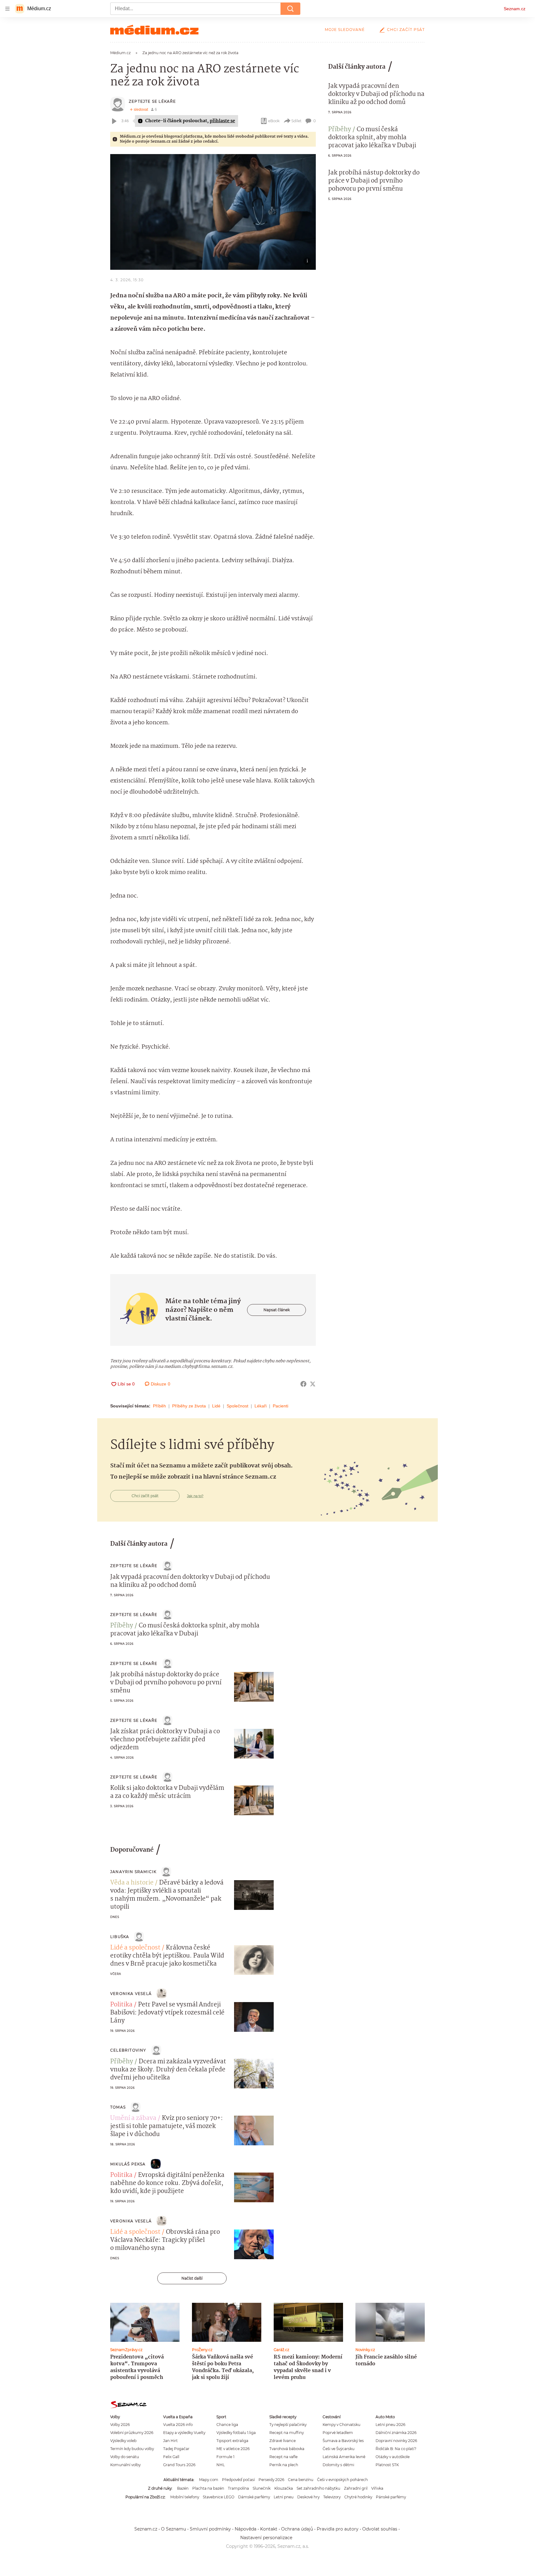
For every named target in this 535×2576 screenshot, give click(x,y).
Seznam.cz (515, 9)
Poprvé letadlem (338, 2433)
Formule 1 (225, 2457)
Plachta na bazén (208, 2488)
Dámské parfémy (254, 2497)
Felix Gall (171, 2457)
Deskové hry (308, 2497)
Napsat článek (277, 1310)
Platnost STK (387, 2465)
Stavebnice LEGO (219, 2497)
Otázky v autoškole (393, 2457)
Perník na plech (284, 2465)
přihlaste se (222, 121)
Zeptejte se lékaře (152, 101)
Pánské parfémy (391, 2497)
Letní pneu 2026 (390, 2425)
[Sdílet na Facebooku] (303, 1384)
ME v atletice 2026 (233, 2449)
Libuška (120, 1937)
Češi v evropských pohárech (342, 2480)
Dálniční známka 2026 (396, 2433)
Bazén (183, 2488)
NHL (221, 2465)
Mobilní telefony (185, 2497)
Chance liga (227, 2425)
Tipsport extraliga (232, 2441)
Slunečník (262, 2488)
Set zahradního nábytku (318, 2488)
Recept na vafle (283, 2457)
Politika (121, 2005)
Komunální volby (125, 2465)
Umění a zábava (133, 2118)
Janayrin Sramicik (133, 1872)
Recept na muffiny (287, 2433)
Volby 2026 (120, 2425)
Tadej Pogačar (176, 2449)
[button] (213, 212)
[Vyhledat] (290, 9)
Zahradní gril (356, 2488)
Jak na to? (195, 1496)
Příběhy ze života (189, 1406)
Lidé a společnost (135, 1948)
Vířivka (377, 2488)
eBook (274, 121)
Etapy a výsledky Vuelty (184, 2433)
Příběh (159, 1406)
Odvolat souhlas (380, 2529)
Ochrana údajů (297, 2529)
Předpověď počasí (238, 2480)
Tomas (118, 2107)
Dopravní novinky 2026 (396, 2441)
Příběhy (340, 130)
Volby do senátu (125, 2457)
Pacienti (281, 1406)
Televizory (332, 2497)
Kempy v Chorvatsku (341, 2425)
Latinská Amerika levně (344, 2457)
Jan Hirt (170, 2441)
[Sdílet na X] (313, 1384)
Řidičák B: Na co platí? (396, 2449)
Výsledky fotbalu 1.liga (236, 2433)
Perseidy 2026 (271, 2480)
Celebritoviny (128, 2050)
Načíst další (192, 2278)
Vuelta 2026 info (178, 2425)
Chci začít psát (406, 30)
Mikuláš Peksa (128, 2164)
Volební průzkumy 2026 (132, 2433)
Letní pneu (284, 2497)
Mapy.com (209, 2480)
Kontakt (269, 2529)
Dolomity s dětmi (338, 2465)
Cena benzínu (301, 2480)
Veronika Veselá (131, 1994)
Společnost (237, 1406)
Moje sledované (345, 30)
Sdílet (296, 121)
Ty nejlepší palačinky (288, 2425)
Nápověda (246, 2529)
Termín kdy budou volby (132, 2449)
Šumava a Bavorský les (343, 2441)
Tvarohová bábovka (287, 2449)
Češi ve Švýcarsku (339, 2449)
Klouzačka (284, 2488)
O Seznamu (174, 2529)
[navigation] (7, 9)
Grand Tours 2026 (179, 2465)
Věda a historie (132, 1883)
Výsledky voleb (123, 2441)
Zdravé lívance (283, 2441)
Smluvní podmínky (210, 2529)
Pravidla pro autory (338, 2529)
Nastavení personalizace (266, 2538)
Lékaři (261, 1406)
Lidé (216, 1406)
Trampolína (238, 2488)
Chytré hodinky (358, 2497)
